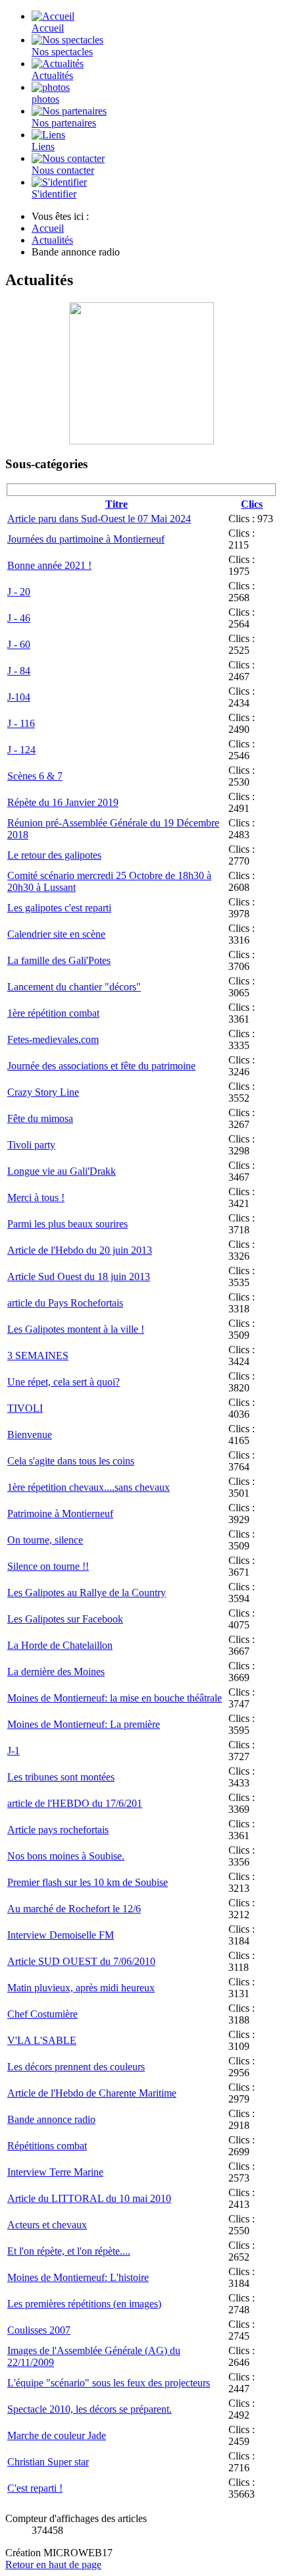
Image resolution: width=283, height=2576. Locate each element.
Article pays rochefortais (58, 1830)
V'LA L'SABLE (42, 2040)
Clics (252, 504)
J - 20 (19, 592)
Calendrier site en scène (56, 934)
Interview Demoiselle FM (61, 1935)
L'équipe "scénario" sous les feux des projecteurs (109, 2383)
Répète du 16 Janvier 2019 (63, 802)
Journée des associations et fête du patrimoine (101, 1066)
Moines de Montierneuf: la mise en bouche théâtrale (115, 1698)
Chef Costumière (42, 2014)
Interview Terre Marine (55, 2172)
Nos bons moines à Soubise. (66, 1856)
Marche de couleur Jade (57, 2435)
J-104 (19, 697)
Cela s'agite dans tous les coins (71, 1461)
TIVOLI (25, 1408)
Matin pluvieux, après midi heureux (81, 1988)
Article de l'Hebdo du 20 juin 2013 (80, 1250)
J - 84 (19, 671)
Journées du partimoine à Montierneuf (86, 539)
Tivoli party (31, 1145)
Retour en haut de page (53, 2564)
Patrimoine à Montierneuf (60, 1514)
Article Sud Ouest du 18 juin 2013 (79, 1276)
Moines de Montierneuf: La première (84, 1724)
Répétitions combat (47, 2146)
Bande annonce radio (51, 2119)
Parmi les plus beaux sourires (67, 1224)
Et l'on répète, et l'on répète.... (69, 2251)
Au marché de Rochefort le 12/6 (74, 1909)
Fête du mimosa (40, 1118)
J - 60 (19, 644)
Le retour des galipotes (54, 855)
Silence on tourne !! (48, 1566)
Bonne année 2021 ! (49, 565)
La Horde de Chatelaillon (60, 1645)
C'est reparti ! (35, 2488)
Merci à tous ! (36, 1197)
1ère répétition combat (53, 1013)
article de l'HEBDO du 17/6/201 (75, 1803)
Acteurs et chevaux (47, 2225)
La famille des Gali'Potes (59, 960)
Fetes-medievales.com (53, 1039)
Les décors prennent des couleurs (76, 2067)
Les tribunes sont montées (61, 1777)
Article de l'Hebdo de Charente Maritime (92, 2093)
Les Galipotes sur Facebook (65, 1619)
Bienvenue (30, 1435)
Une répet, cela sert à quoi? (64, 1382)
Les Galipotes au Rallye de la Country (87, 1593)
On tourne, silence (45, 1540)
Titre (116, 504)
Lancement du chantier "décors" (74, 987)
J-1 (13, 1751)
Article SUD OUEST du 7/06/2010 (81, 1961)
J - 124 (21, 750)
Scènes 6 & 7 (35, 776)
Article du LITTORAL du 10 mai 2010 (89, 2198)
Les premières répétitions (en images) (84, 2304)
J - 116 (21, 723)
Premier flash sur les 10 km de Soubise (88, 1882)
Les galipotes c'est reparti (59, 908)
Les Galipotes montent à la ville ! (76, 1329)
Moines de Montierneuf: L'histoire (78, 2277)
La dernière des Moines (56, 1672)
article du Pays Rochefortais (65, 1303)
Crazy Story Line (43, 1092)
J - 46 (19, 618)
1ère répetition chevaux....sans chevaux (89, 1487)
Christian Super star (48, 2462)
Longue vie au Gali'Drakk (62, 1171)
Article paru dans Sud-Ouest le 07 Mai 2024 (99, 519)
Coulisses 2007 (39, 2330)
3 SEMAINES (38, 1355)
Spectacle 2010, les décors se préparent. (90, 2409)
